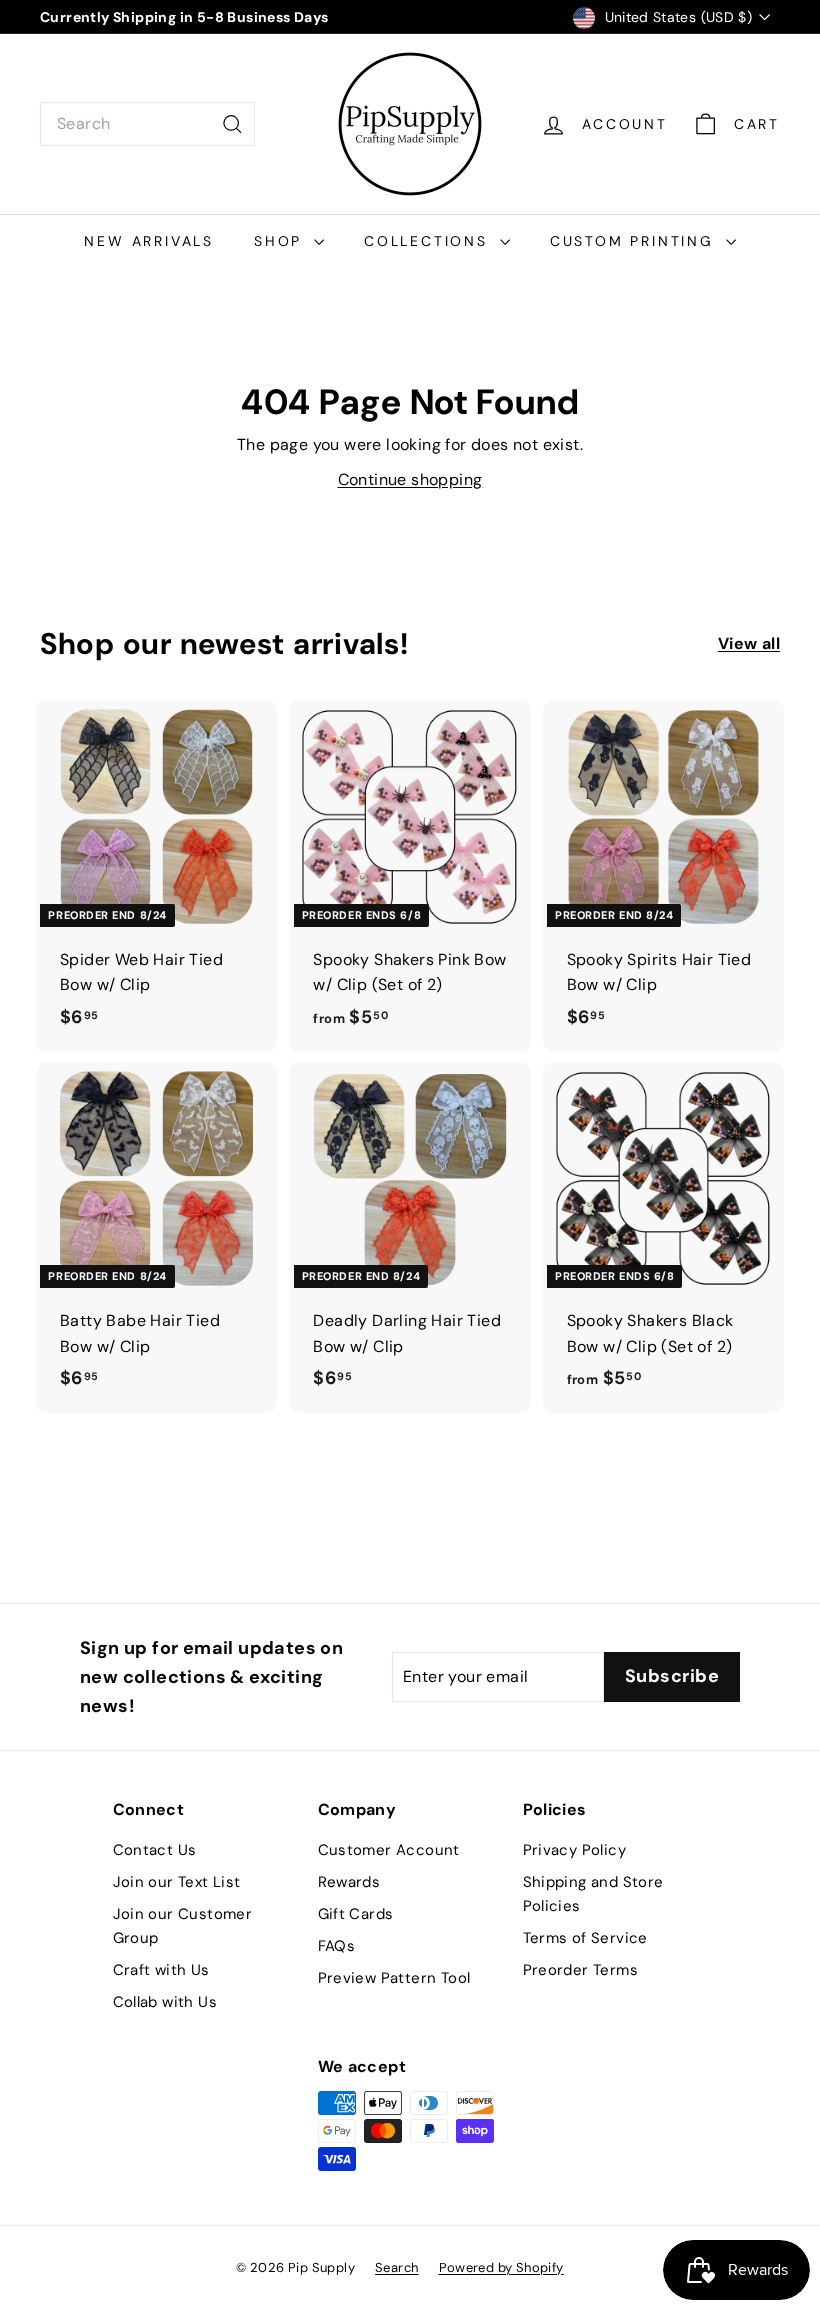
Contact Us (155, 1850)
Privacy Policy (575, 1850)
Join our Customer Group (183, 1926)
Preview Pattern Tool (394, 1978)
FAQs (337, 1946)
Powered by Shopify (501, 2267)
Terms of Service (585, 1938)
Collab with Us (165, 2002)
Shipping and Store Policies (593, 1894)
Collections (429, 241)
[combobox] (147, 124)
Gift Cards (356, 1914)
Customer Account (389, 1850)
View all (749, 643)
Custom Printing (635, 241)
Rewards (349, 1882)
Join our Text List (177, 1882)
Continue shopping (410, 479)
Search (396, 2267)
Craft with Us (161, 1970)
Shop (281, 241)
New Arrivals (149, 241)
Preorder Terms (581, 1970)
